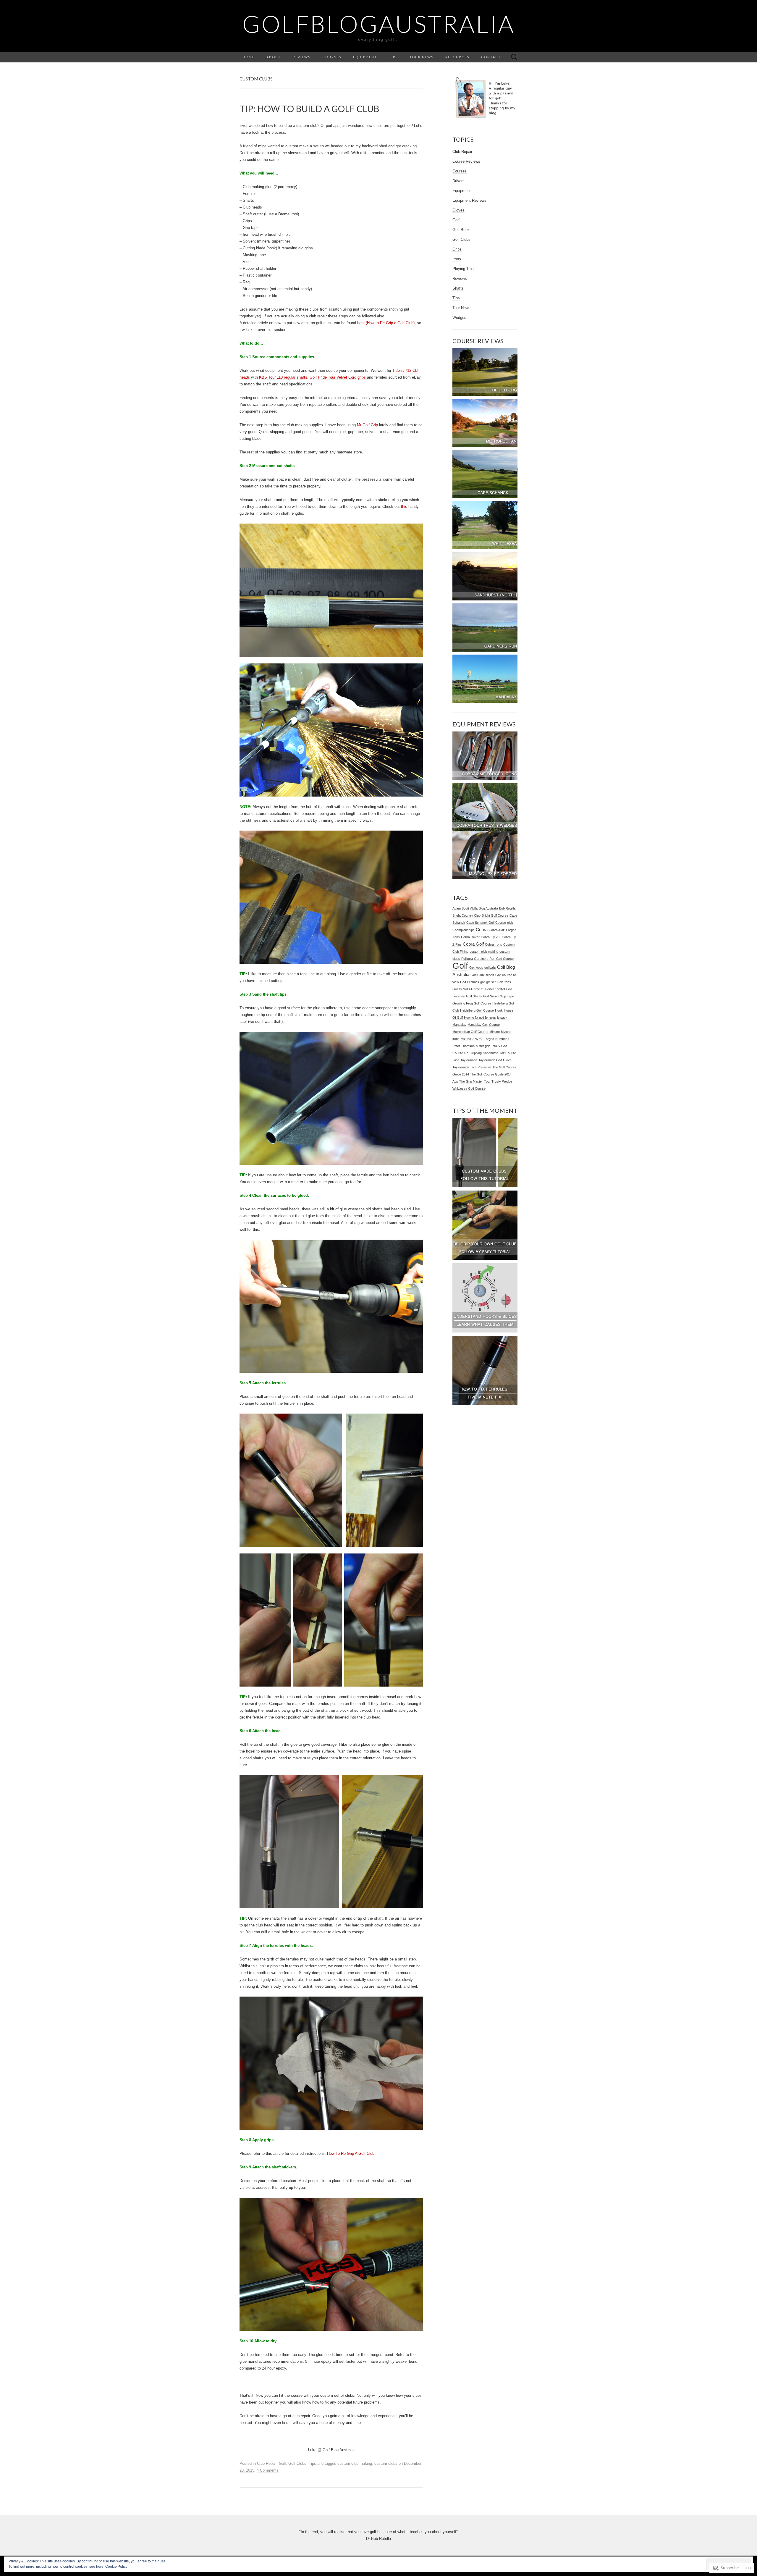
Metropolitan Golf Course (470, 1032)
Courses (332, 57)
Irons (457, 259)
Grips (457, 249)
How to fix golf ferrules (480, 1018)
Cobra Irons (494, 944)
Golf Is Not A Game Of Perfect (474, 989)
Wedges (459, 318)
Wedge (507, 1081)
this (404, 507)
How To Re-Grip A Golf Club (351, 2153)
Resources (457, 57)
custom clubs (386, 2463)
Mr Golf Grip (367, 425)
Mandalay (459, 1025)
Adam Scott (461, 908)
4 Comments (268, 2470)
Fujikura (467, 959)
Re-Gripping (473, 1053)
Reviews (302, 57)
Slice (456, 1060)
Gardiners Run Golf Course (494, 959)
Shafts (458, 288)
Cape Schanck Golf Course (486, 923)
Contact (491, 57)
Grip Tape (507, 996)
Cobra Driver (470, 937)
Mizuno (495, 1032)
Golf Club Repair (482, 975)
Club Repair (267, 2463)
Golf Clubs (297, 2463)
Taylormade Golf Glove (495, 1060)
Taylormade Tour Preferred (472, 1067)
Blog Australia (488, 908)
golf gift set (488, 982)
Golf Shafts (474, 996)
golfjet (501, 989)
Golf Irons (504, 982)
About (274, 57)
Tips (393, 57)
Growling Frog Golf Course (472, 1003)
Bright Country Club (466, 915)
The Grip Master (471, 1081)
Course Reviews (466, 161)
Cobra (482, 930)
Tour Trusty (492, 1081)
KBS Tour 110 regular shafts (283, 377)
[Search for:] (514, 57)
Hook (499, 1010)
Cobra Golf (473, 944)
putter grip (483, 1046)
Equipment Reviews (469, 200)
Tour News (422, 57)
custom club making (355, 2463)
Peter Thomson (464, 1046)
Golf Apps (476, 968)
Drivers (458, 181)
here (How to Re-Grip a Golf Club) (386, 323)
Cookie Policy (116, 2567)
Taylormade (469, 1060)
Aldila (474, 908)
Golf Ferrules (470, 982)
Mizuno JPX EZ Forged (477, 1039)
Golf (282, 2463)
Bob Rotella (507, 908)
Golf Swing (491, 996)
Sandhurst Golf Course (499, 1053)
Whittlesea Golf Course (469, 1088)
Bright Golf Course (495, 915)
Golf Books (462, 230)
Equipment (365, 57)
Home (249, 57)
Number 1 (502, 1039)
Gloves (458, 210)
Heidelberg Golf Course (477, 1010)
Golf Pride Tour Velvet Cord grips (338, 377)
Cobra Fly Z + (491, 937)
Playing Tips (463, 269)
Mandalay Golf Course (484, 1025)
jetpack (502, 1018)
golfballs (490, 968)
